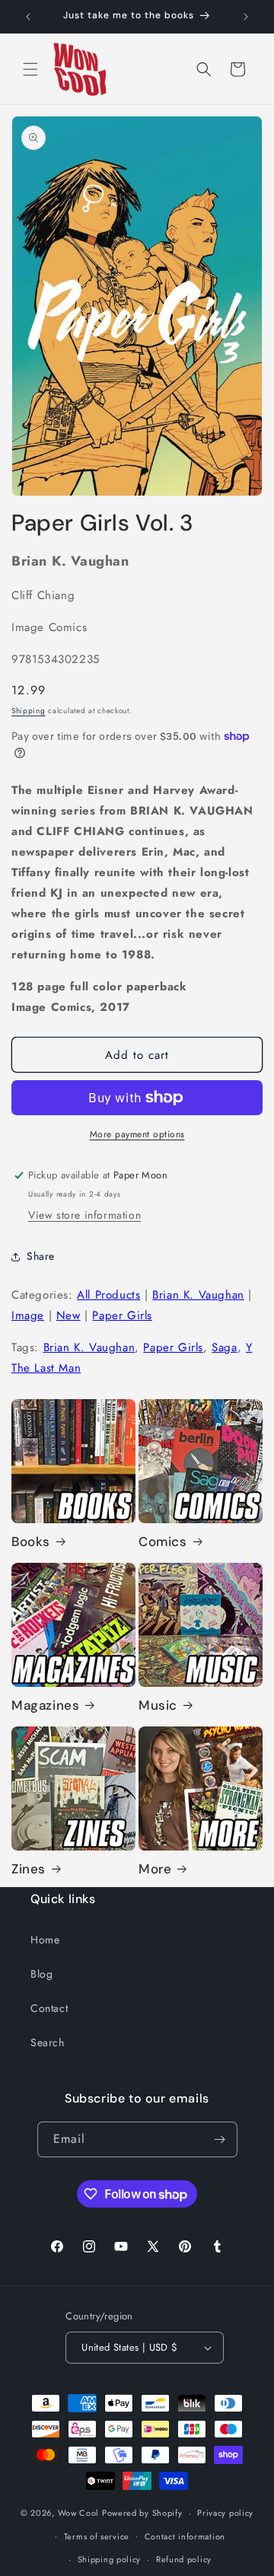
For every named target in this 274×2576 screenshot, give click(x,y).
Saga (224, 1347)
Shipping (29, 711)
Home (45, 1940)
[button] (30, 69)
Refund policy (184, 2559)
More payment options (137, 1134)
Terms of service (97, 2536)
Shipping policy (110, 2559)
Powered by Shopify (142, 2513)
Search (48, 2042)
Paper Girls (122, 1315)
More (155, 1869)
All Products (108, 1295)
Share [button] (41, 1256)
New (68, 1315)
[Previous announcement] (28, 17)
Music (158, 1705)
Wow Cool (79, 2513)
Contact (49, 2008)
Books (31, 1541)
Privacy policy (225, 2513)
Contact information (185, 2536)
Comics (163, 1541)
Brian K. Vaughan (198, 1295)
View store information (84, 1215)
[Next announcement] (246, 17)
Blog (41, 1974)
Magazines (45, 1705)
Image (28, 1315)
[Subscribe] (220, 2139)
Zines (29, 1869)
